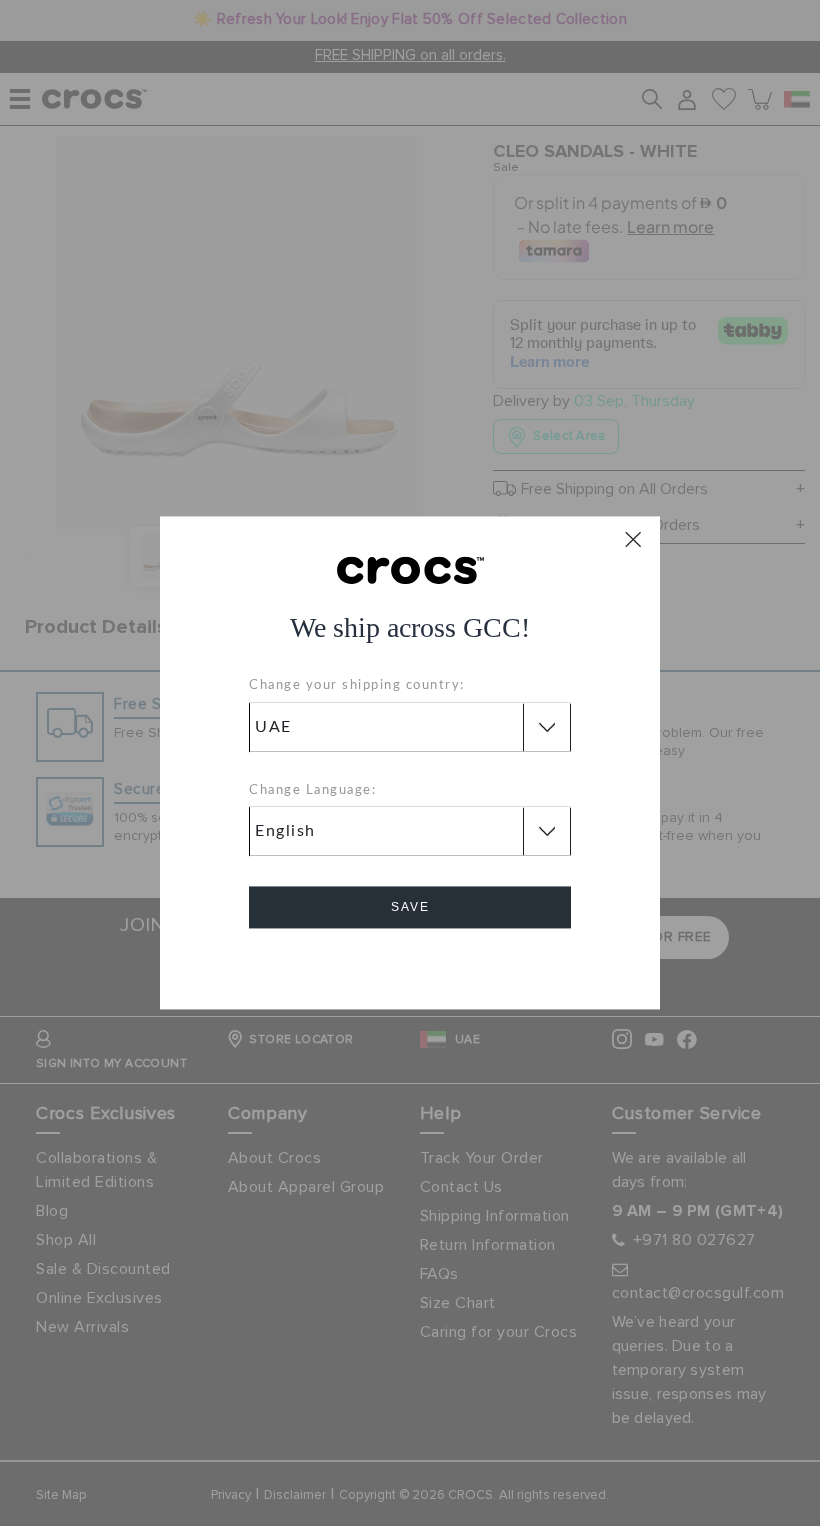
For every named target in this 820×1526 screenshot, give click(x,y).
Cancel (410, 964)
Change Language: (312, 790)
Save (410, 908)
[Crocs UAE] (410, 569)
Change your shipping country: (357, 686)
